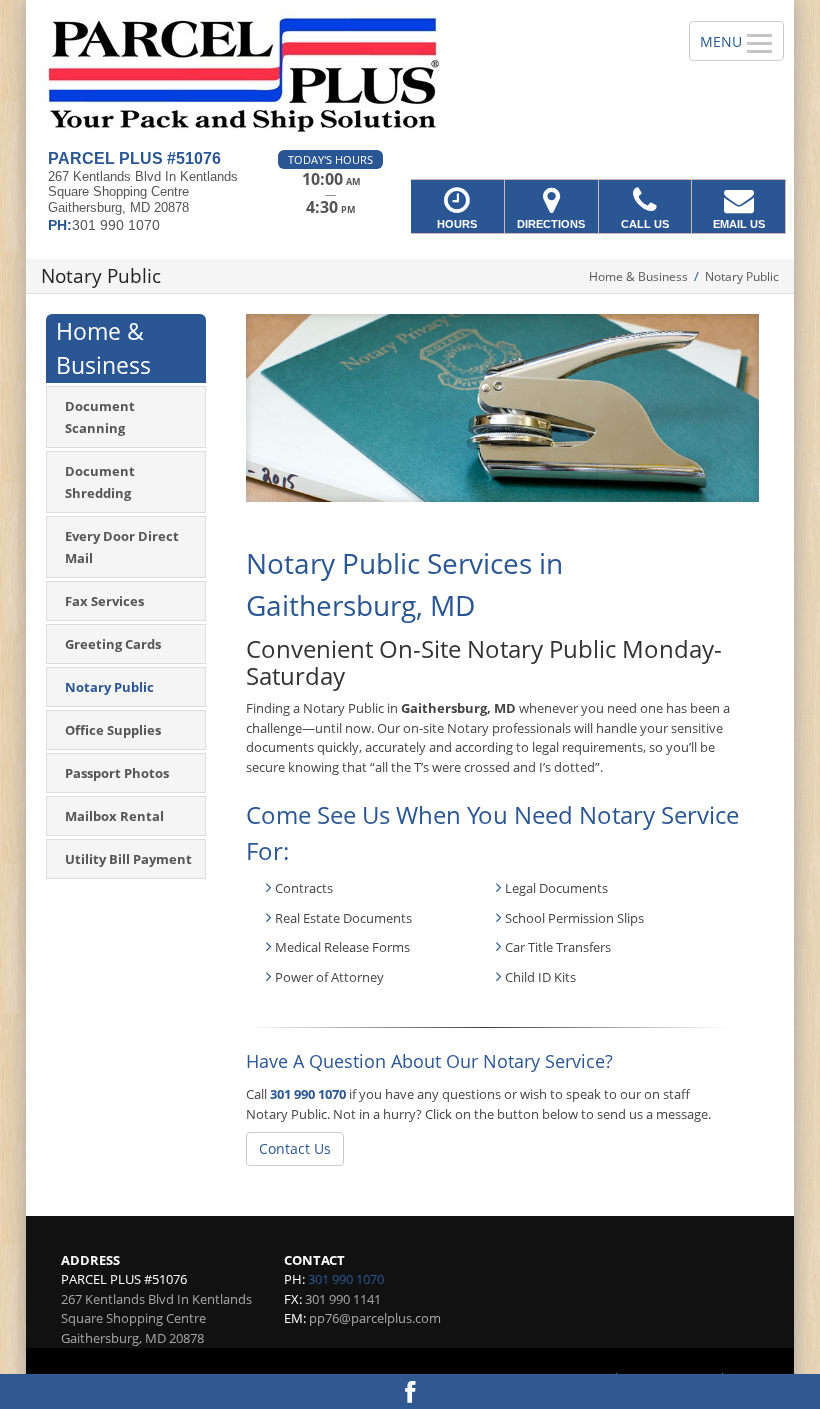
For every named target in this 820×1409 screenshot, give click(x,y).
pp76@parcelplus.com (375, 1318)
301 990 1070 (308, 1094)
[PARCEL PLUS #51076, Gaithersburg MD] (410, 75)
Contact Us (295, 1148)
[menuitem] (126, 417)
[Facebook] (410, 1391)
